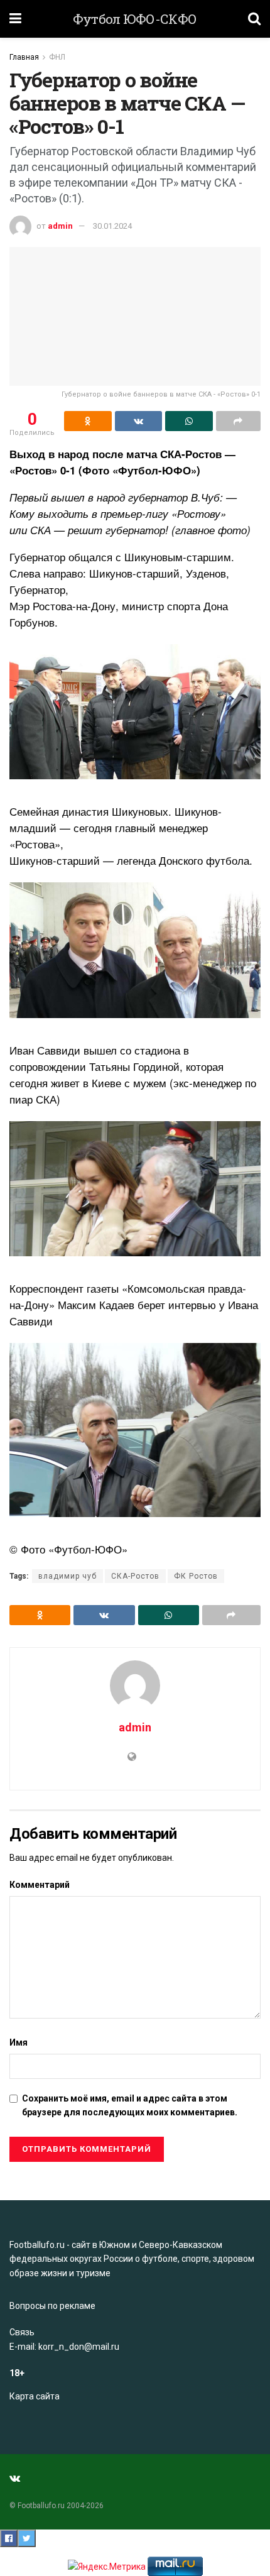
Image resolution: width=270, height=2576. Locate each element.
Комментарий (40, 1885)
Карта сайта (35, 2396)
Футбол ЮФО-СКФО (135, 19)
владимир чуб (67, 1576)
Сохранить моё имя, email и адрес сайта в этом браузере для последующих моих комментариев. (130, 2105)
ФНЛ (57, 57)
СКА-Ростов (135, 1576)
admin (60, 226)
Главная (24, 57)
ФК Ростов (196, 1576)
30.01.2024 (112, 226)
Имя (19, 2042)
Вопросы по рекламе (52, 2306)
